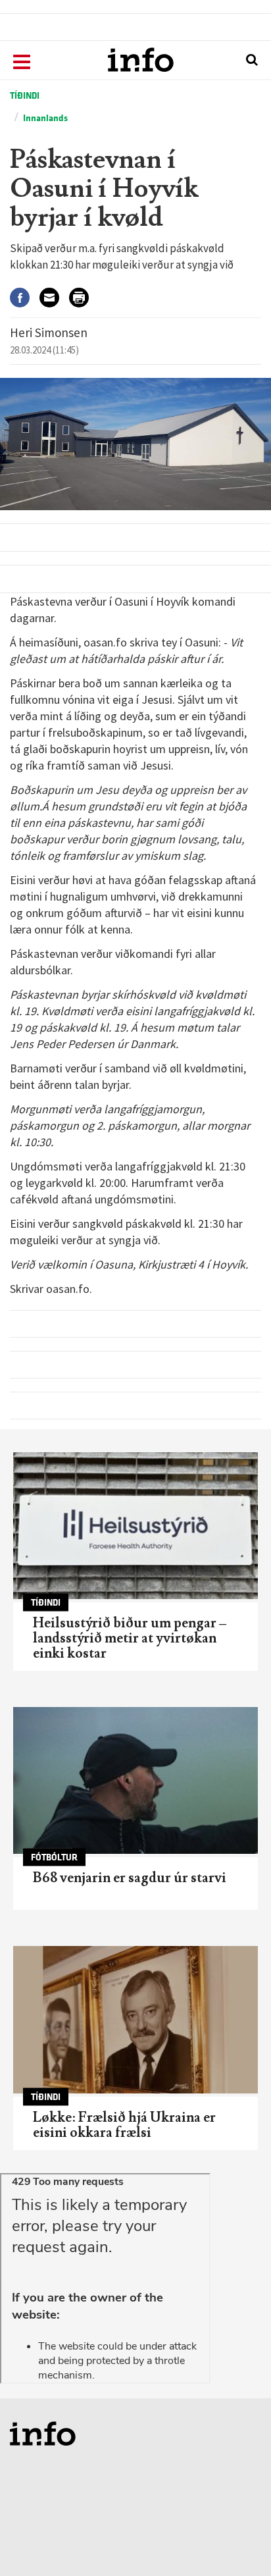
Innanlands (45, 118)
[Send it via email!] (54, 297)
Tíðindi (25, 96)
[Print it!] (84, 297)
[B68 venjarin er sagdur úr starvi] (135, 1780)
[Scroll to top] (235, 2540)
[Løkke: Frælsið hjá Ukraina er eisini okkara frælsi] (135, 2019)
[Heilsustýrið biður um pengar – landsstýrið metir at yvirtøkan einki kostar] (135, 1526)
